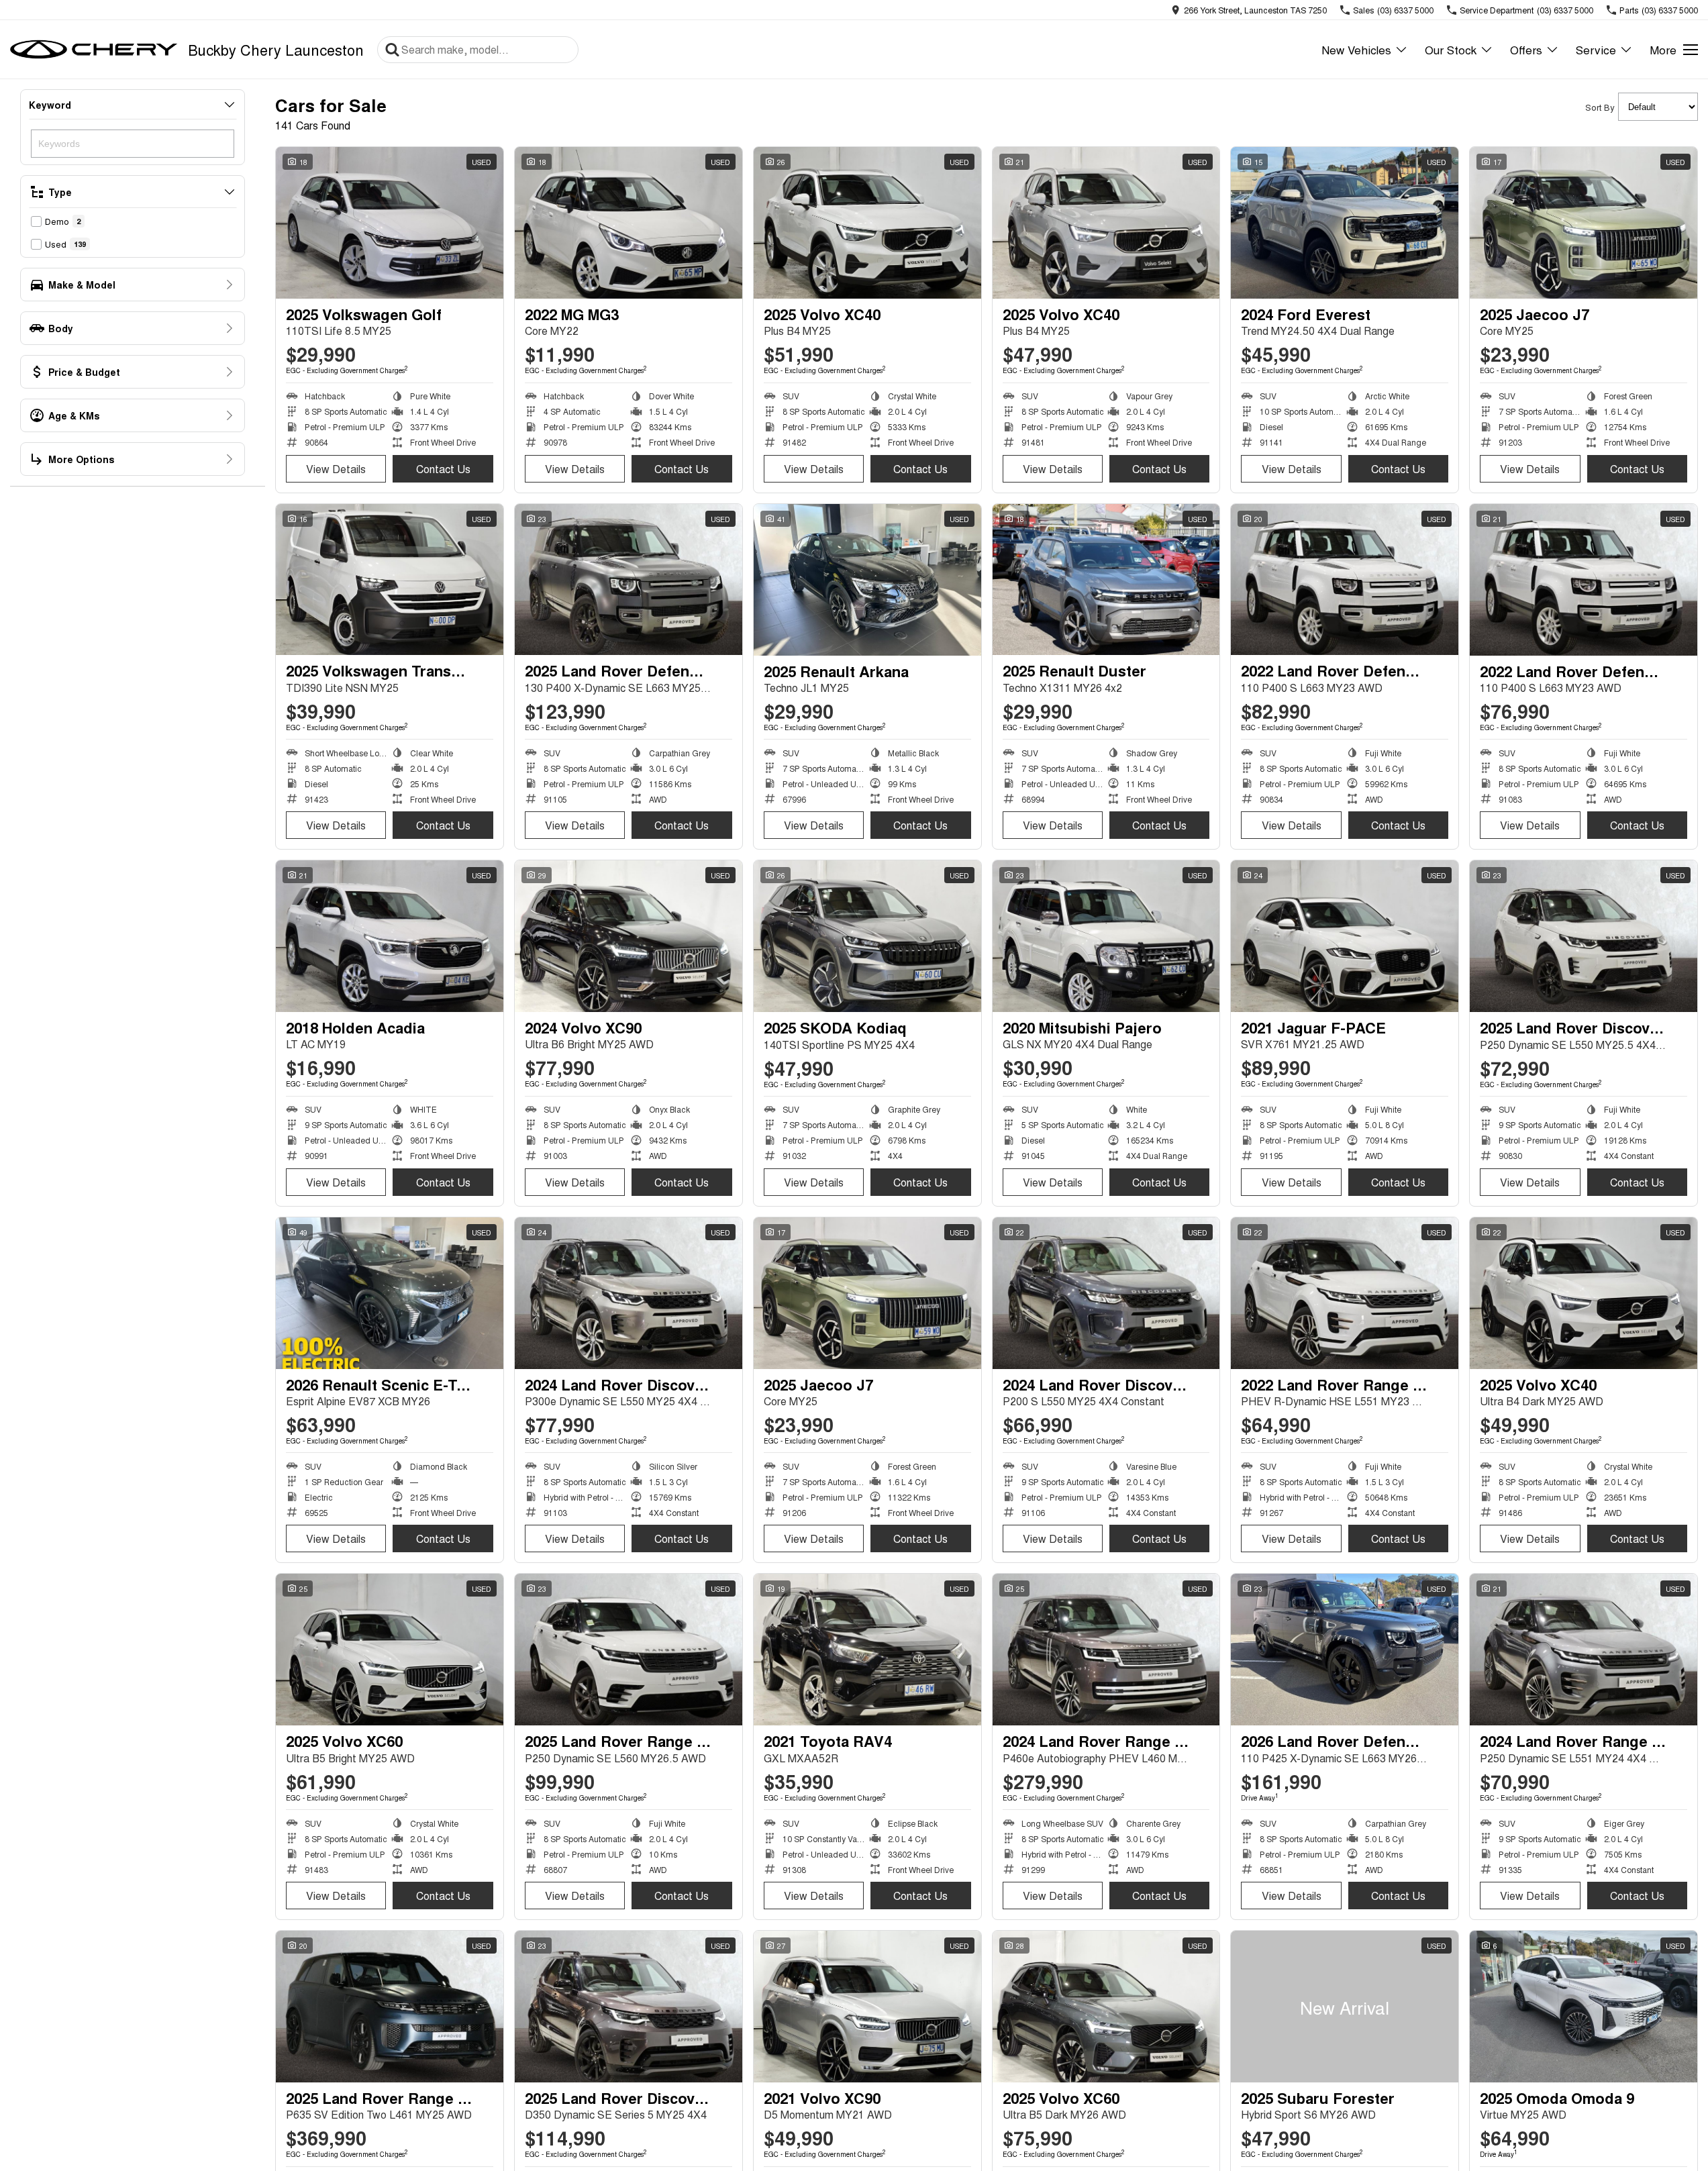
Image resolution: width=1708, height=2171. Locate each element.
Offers (1526, 49)
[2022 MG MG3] (629, 223)
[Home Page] (94, 50)
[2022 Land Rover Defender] (1345, 580)
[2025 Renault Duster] (1106, 580)
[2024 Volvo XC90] (629, 936)
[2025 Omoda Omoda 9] (1584, 2007)
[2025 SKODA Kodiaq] (867, 936)
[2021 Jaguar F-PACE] (1345, 936)
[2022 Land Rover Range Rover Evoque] (1345, 1293)
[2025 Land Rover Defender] (629, 580)
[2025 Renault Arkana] (867, 580)
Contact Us (443, 469)
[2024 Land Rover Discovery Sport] (629, 1293)
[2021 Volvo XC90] (867, 2007)
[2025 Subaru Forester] (1345, 2007)
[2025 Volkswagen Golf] (390, 223)
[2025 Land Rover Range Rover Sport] (390, 2007)
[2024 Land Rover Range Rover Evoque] (1584, 1650)
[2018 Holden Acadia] (390, 936)
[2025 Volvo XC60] (390, 1650)
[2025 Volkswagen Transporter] (390, 580)
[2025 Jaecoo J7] (1584, 223)
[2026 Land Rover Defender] (1345, 1650)
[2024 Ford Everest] (1345, 223)
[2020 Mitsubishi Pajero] (1106, 936)
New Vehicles (1356, 49)
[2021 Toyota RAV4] (867, 1650)
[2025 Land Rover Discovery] (629, 2007)
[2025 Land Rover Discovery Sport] (1584, 936)
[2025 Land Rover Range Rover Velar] (629, 1650)
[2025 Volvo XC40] (867, 223)
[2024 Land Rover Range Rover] (1106, 1650)
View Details (336, 469)
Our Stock (1451, 49)
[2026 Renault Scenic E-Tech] (390, 1293)
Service (1596, 49)
